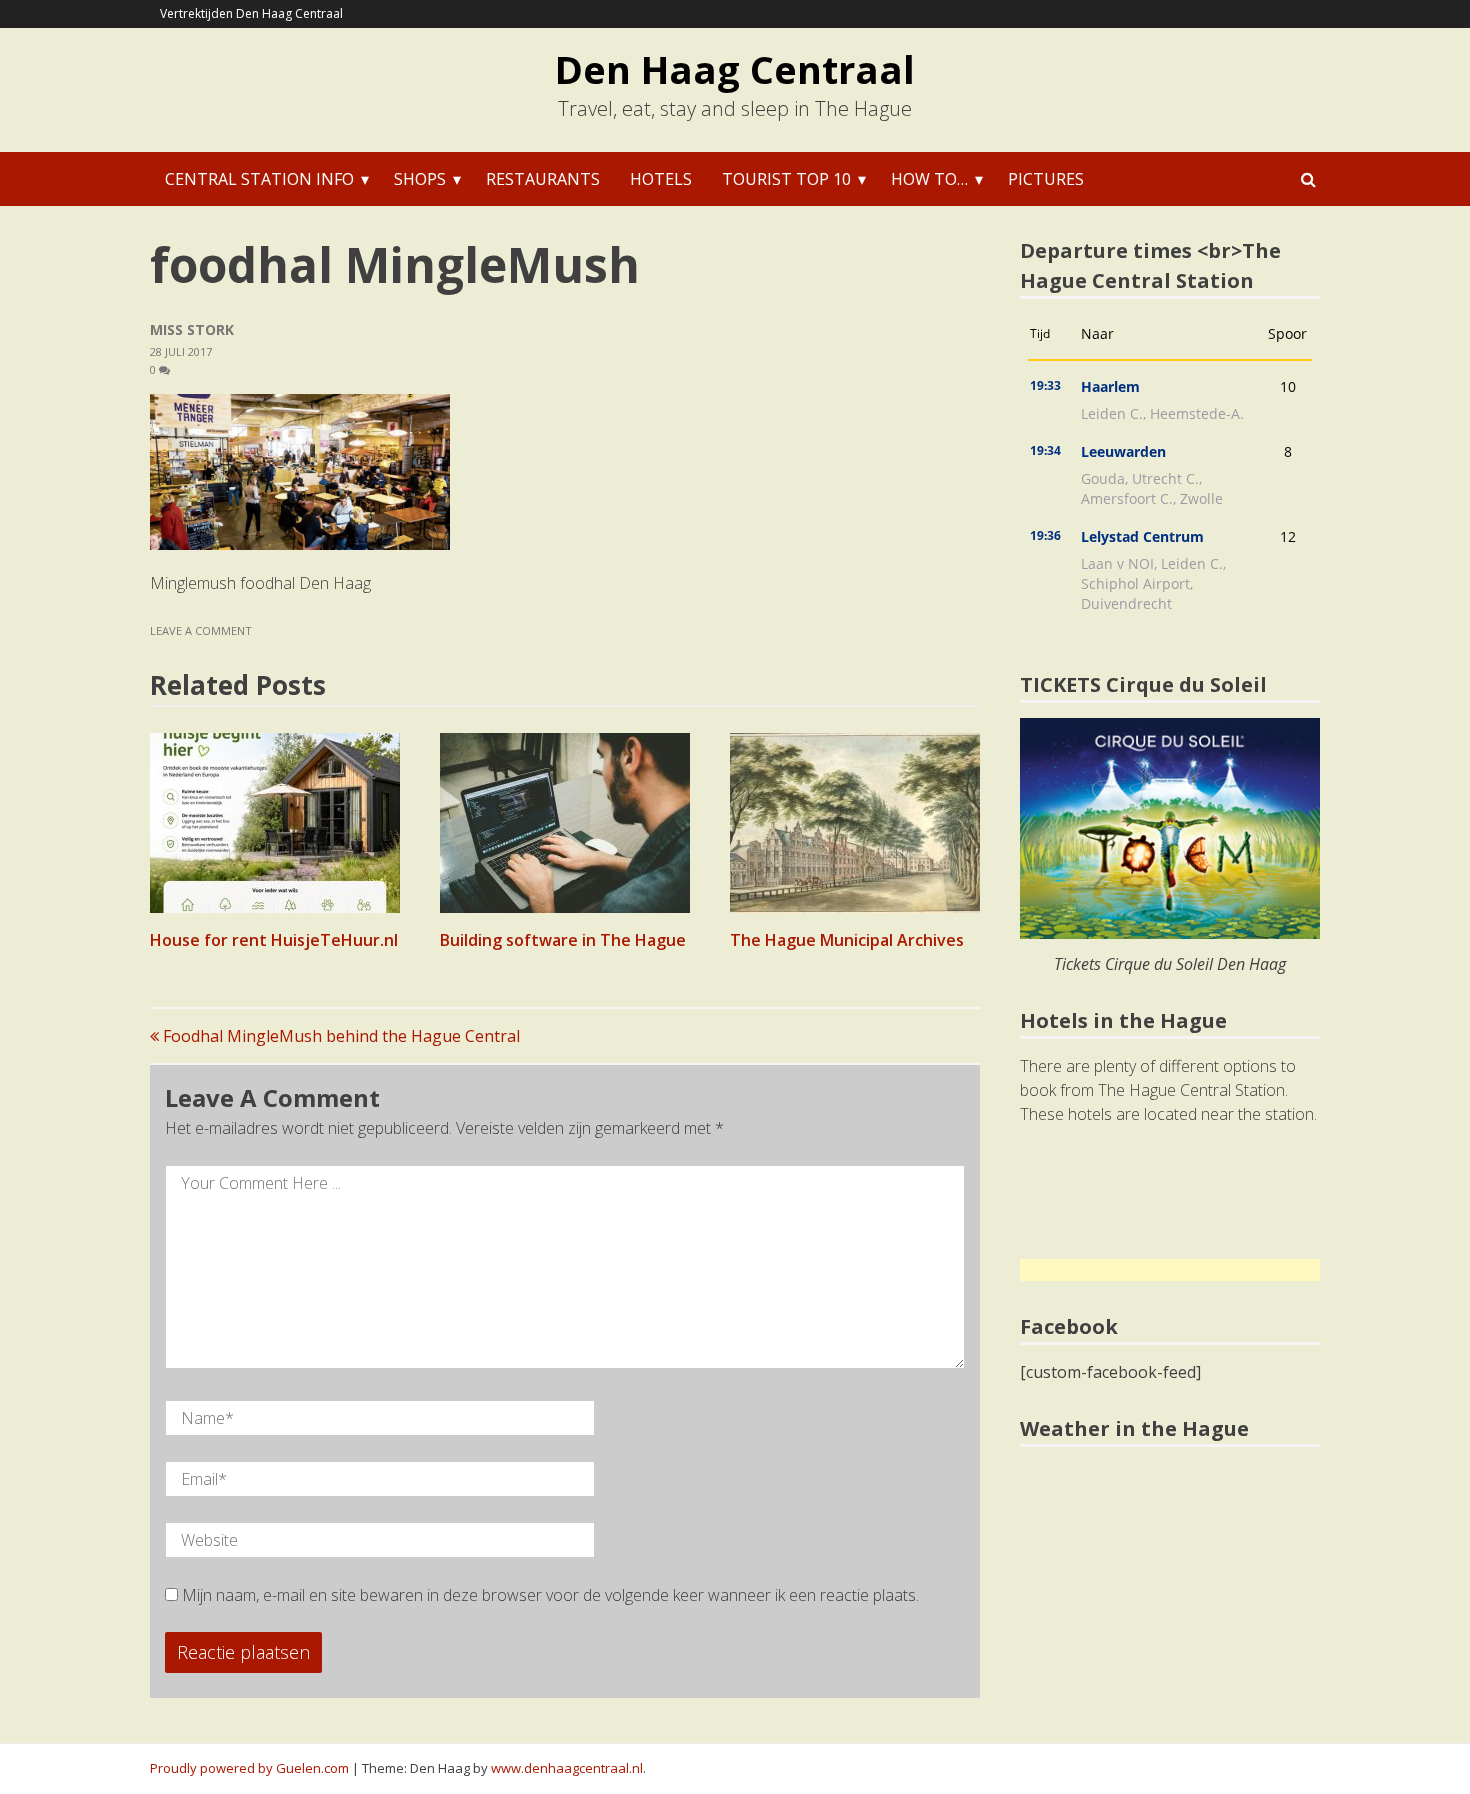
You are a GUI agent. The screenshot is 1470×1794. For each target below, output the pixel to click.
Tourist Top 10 (786, 179)
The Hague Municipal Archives (847, 940)
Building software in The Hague (563, 940)
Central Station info (259, 179)
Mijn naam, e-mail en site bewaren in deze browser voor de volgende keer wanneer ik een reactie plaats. (550, 1595)
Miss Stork (192, 329)
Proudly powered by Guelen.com (249, 1768)
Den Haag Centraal (735, 69)
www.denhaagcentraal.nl (567, 1768)
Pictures (1046, 179)
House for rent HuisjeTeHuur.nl (274, 940)
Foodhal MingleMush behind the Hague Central (339, 1036)
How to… (929, 179)
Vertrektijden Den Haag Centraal (251, 13)
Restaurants (543, 179)
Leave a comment (202, 630)
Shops (420, 179)
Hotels (661, 179)
